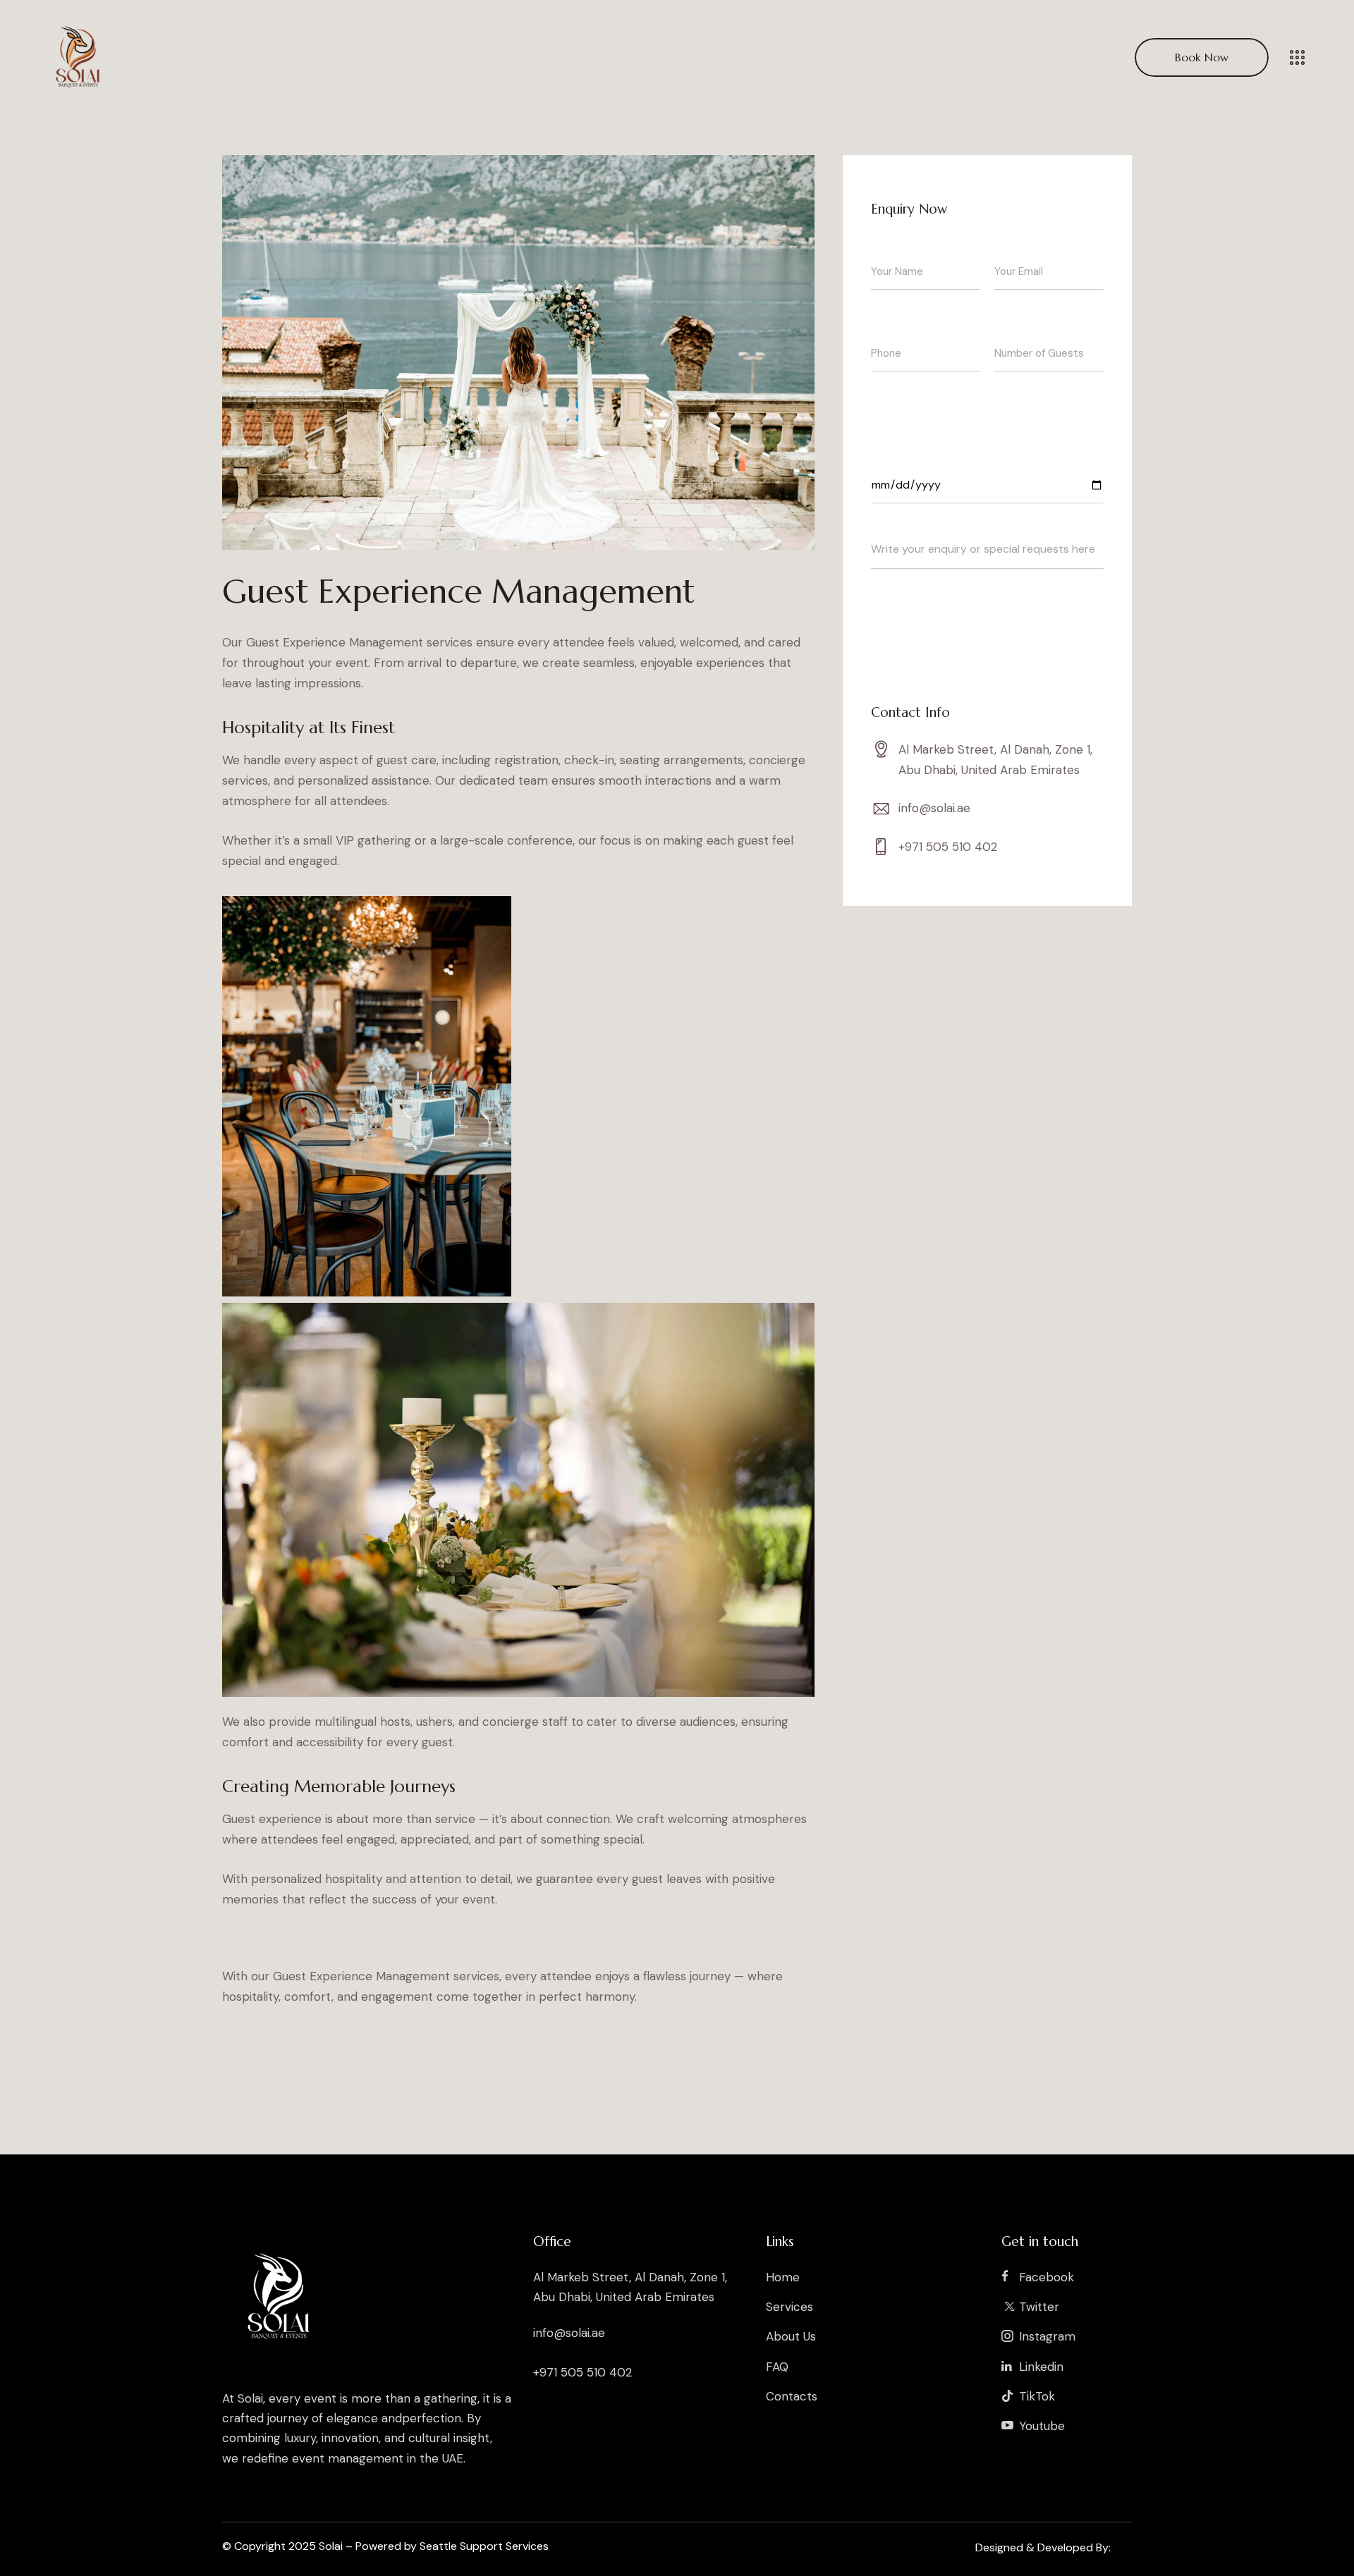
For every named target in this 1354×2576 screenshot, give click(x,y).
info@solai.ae (934, 808)
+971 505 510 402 (948, 847)
